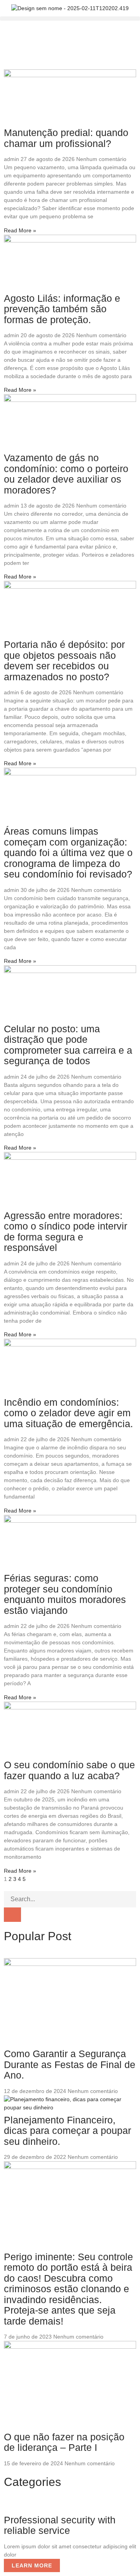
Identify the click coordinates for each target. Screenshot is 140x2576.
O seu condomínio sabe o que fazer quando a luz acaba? (69, 1770)
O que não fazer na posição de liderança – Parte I (64, 2442)
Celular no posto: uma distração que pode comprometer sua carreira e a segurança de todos (68, 1045)
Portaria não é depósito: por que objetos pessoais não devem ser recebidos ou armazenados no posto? (64, 661)
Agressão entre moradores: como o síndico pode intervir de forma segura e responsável (66, 1232)
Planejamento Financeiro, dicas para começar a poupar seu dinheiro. (67, 2131)
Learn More (32, 2565)
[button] (70, 19)
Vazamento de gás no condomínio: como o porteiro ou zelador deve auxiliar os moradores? (66, 474)
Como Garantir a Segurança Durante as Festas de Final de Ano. (70, 2064)
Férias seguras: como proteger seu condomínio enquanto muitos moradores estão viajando (65, 1594)
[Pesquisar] (12, 1915)
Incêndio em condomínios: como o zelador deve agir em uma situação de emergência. (68, 1413)
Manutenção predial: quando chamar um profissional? (66, 138)
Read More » (20, 230)
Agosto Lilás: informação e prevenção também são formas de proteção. (62, 309)
